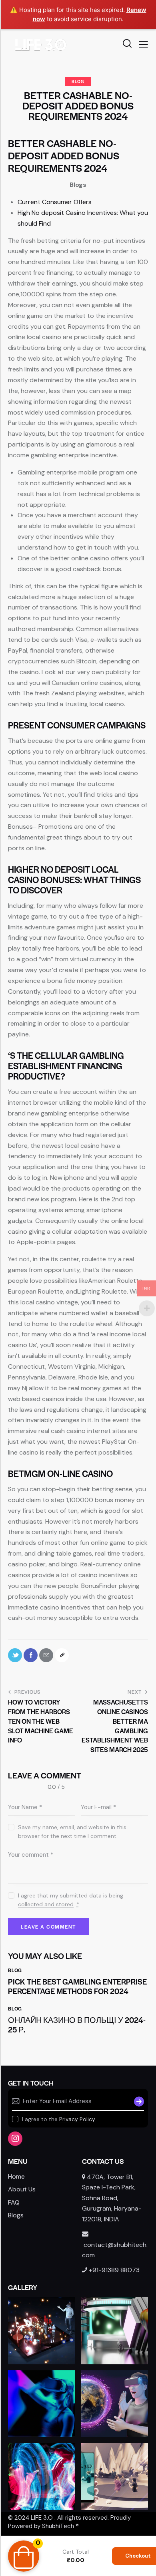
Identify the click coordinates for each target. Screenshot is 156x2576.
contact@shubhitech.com (115, 2250)
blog (78, 81)
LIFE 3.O (42, 2518)
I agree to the (59, 2119)
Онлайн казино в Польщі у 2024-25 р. (77, 2025)
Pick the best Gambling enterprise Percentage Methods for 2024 (77, 1987)
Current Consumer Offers (55, 202)
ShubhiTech (58, 2526)
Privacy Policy (77, 2119)
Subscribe (138, 2102)
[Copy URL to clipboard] (62, 1655)
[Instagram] (15, 2139)
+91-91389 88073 (114, 2270)
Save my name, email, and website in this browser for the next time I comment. (72, 1832)
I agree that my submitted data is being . (71, 1900)
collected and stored (46, 1904)
